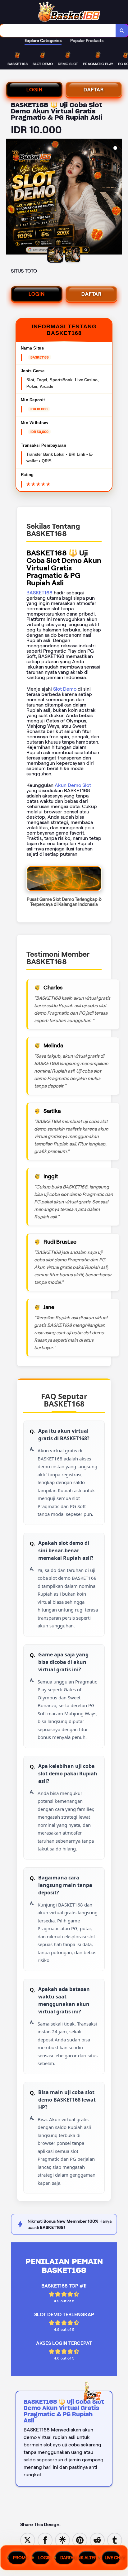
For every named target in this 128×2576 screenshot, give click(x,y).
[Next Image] (117, 198)
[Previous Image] (11, 198)
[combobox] (58, 31)
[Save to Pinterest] (80, 2540)
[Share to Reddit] (97, 2540)
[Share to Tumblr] (115, 2540)
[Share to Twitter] (28, 2540)
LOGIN (34, 90)
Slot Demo (65, 689)
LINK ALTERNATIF (88, 2558)
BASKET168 (39, 593)
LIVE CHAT (113, 2558)
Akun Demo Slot (73, 785)
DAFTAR (94, 90)
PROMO (20, 2558)
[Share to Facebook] (45, 2540)
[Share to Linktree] (62, 2540)
